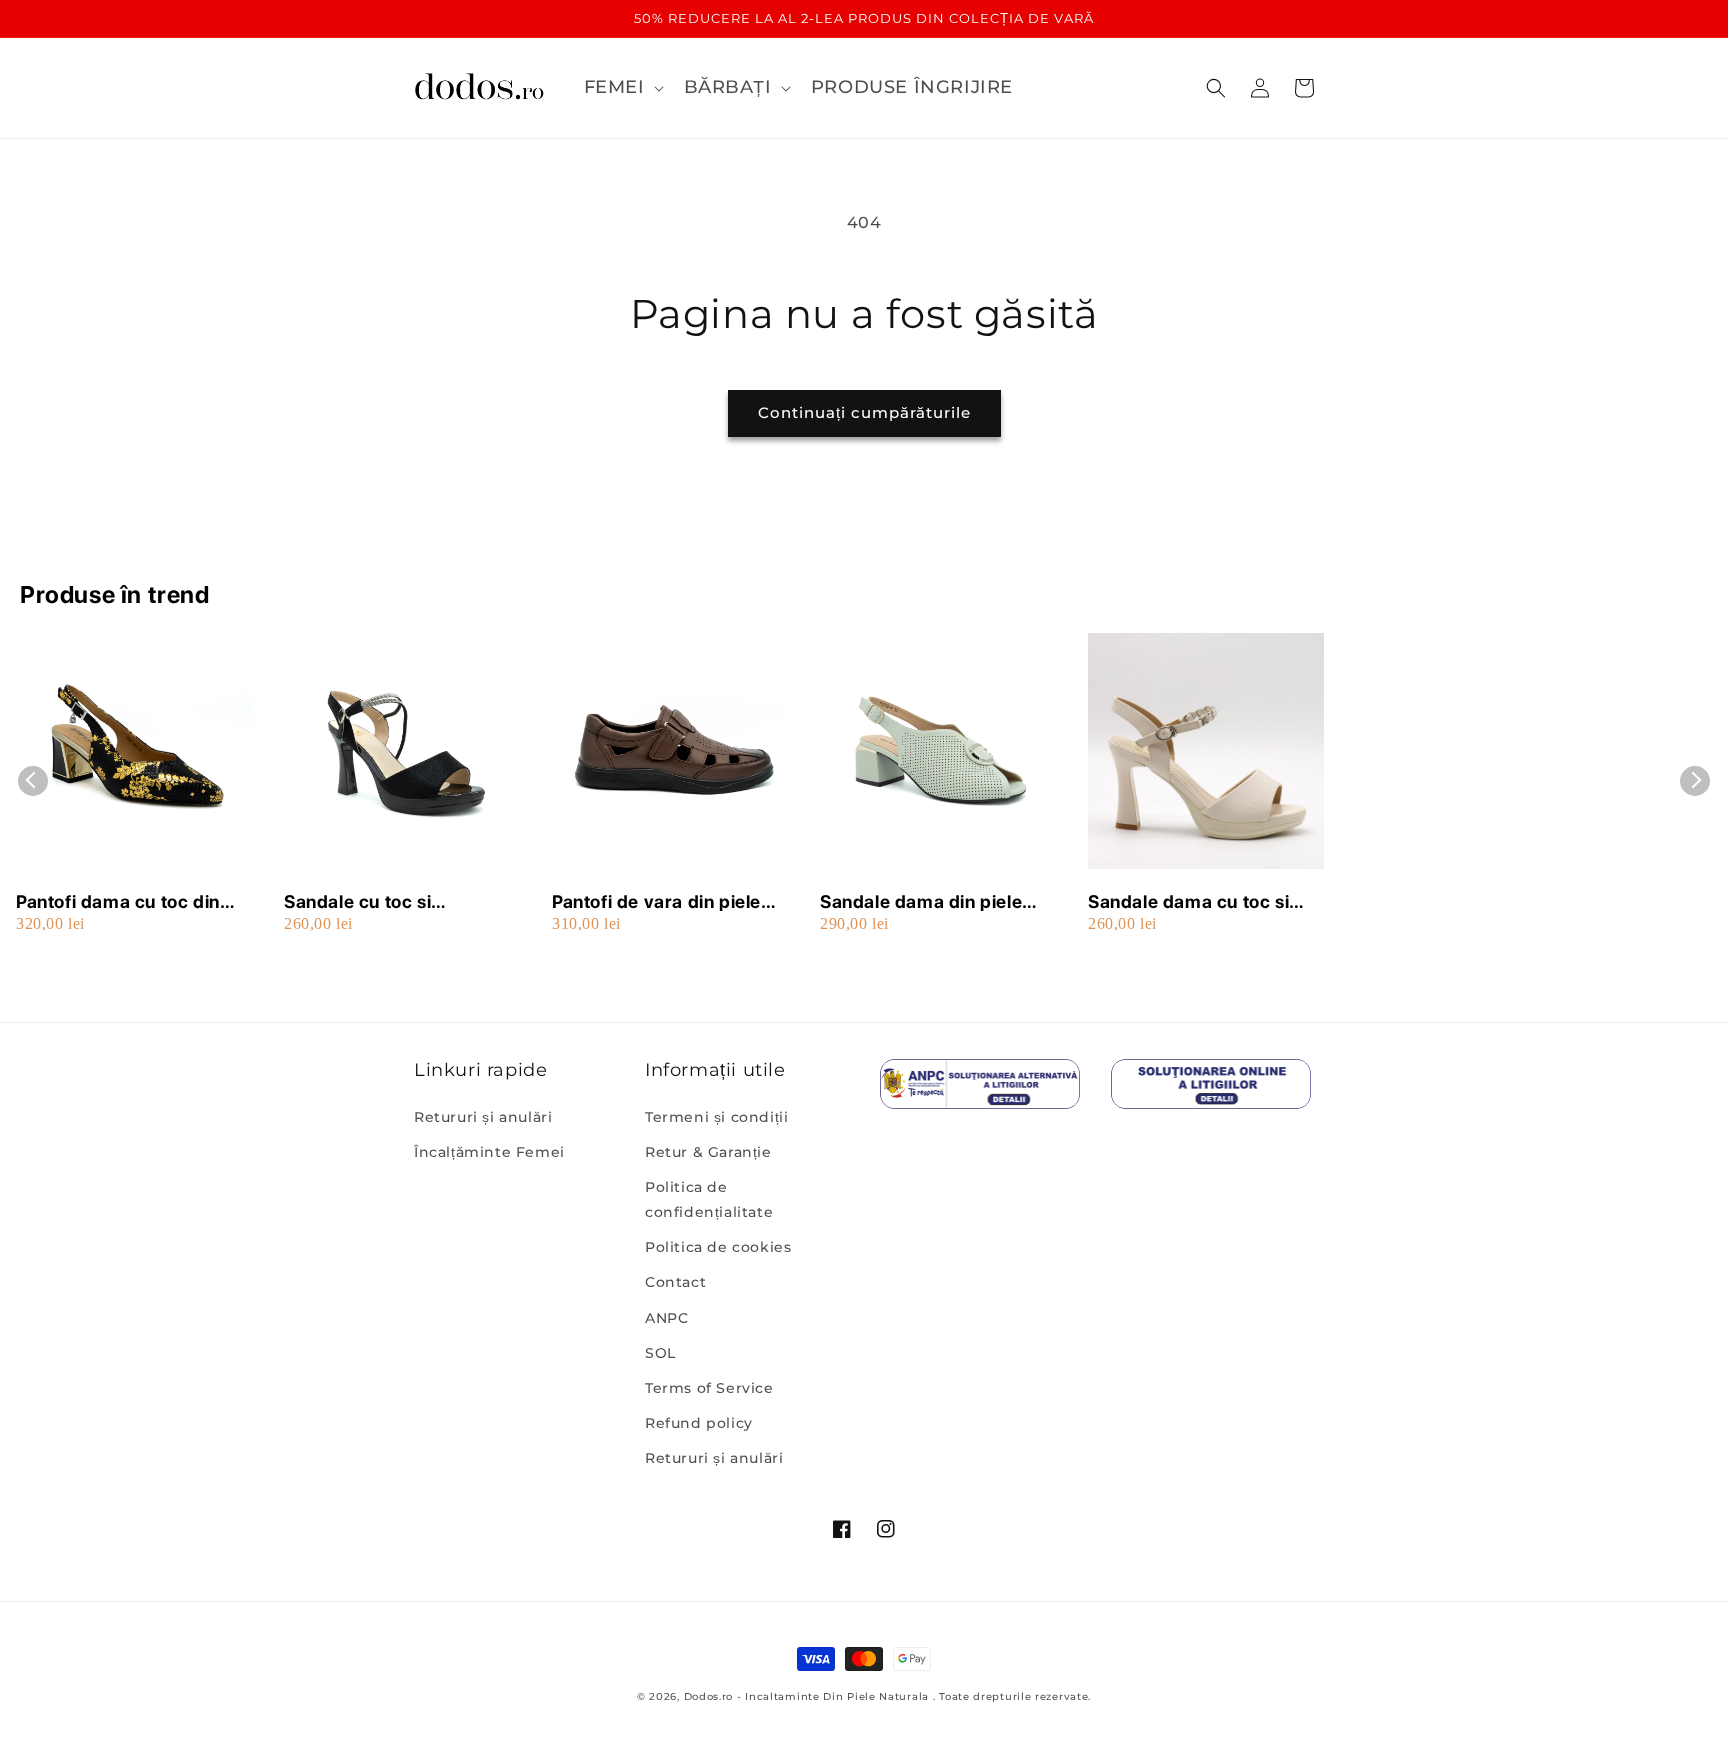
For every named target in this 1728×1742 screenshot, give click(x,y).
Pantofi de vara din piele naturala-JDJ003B (656, 902)
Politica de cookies (718, 1247)
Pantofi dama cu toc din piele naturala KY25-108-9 (134, 902)
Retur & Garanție (708, 1152)
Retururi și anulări (483, 1117)
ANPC (666, 1318)
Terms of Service (709, 1388)
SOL (660, 1353)
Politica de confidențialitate (709, 1199)
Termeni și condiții (716, 1117)
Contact (675, 1282)
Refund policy (699, 1423)
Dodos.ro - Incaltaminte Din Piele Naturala (806, 1696)
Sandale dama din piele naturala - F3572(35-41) (927, 902)
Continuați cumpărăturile (864, 412)
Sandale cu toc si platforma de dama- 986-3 (397, 902)
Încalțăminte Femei (489, 1152)
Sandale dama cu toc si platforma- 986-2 (1188, 902)
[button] (622, 87)
